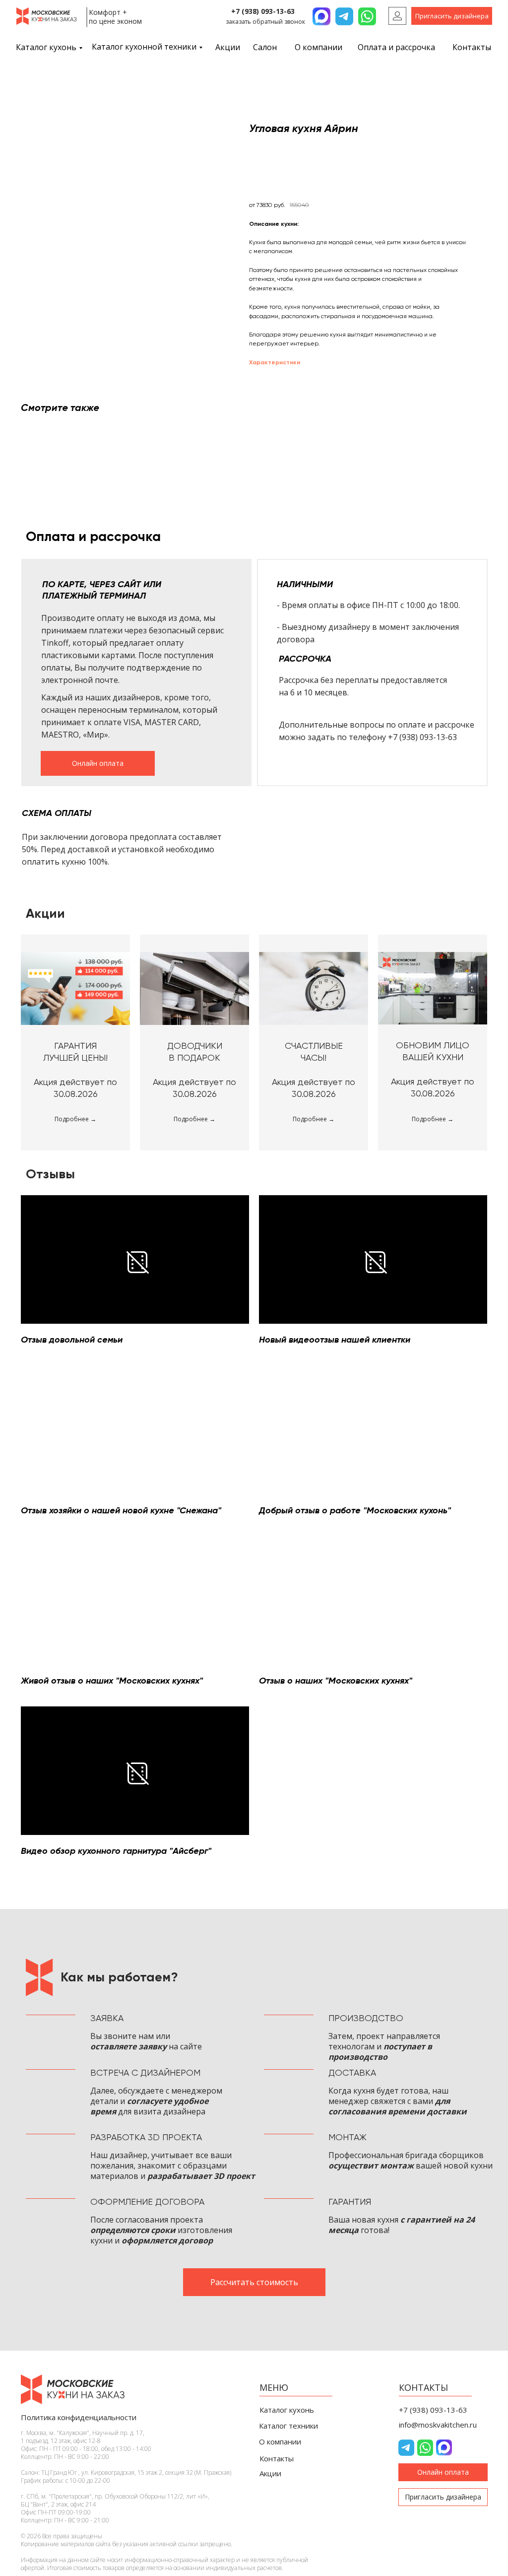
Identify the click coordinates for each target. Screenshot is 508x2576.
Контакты (472, 47)
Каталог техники (288, 2426)
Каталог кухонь (46, 47)
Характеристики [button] (275, 362)
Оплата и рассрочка (396, 47)
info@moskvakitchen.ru (438, 2425)
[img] (397, 16)
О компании (318, 47)
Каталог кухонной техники (144, 47)
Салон (265, 47)
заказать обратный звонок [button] (265, 22)
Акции (228, 47)
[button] (452, 16)
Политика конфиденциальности (79, 2417)
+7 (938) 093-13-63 (263, 11)
